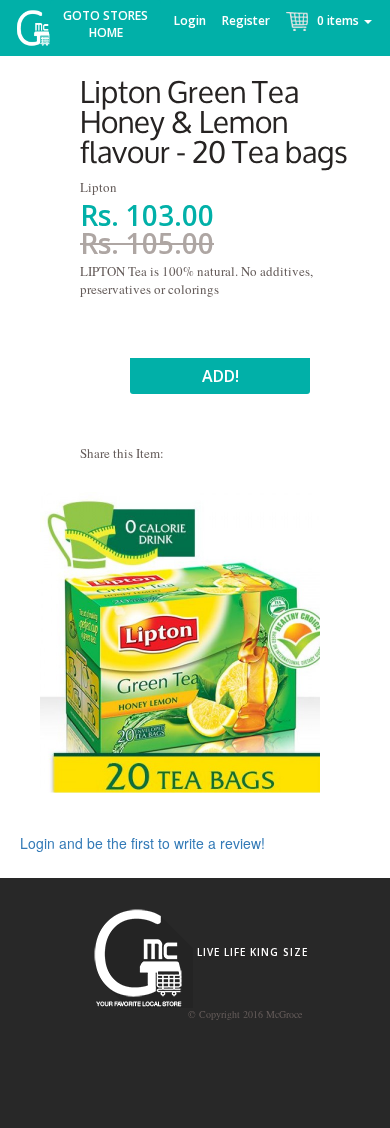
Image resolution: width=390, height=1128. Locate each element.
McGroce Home (40, 32)
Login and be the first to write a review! (142, 843)
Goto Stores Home (105, 24)
